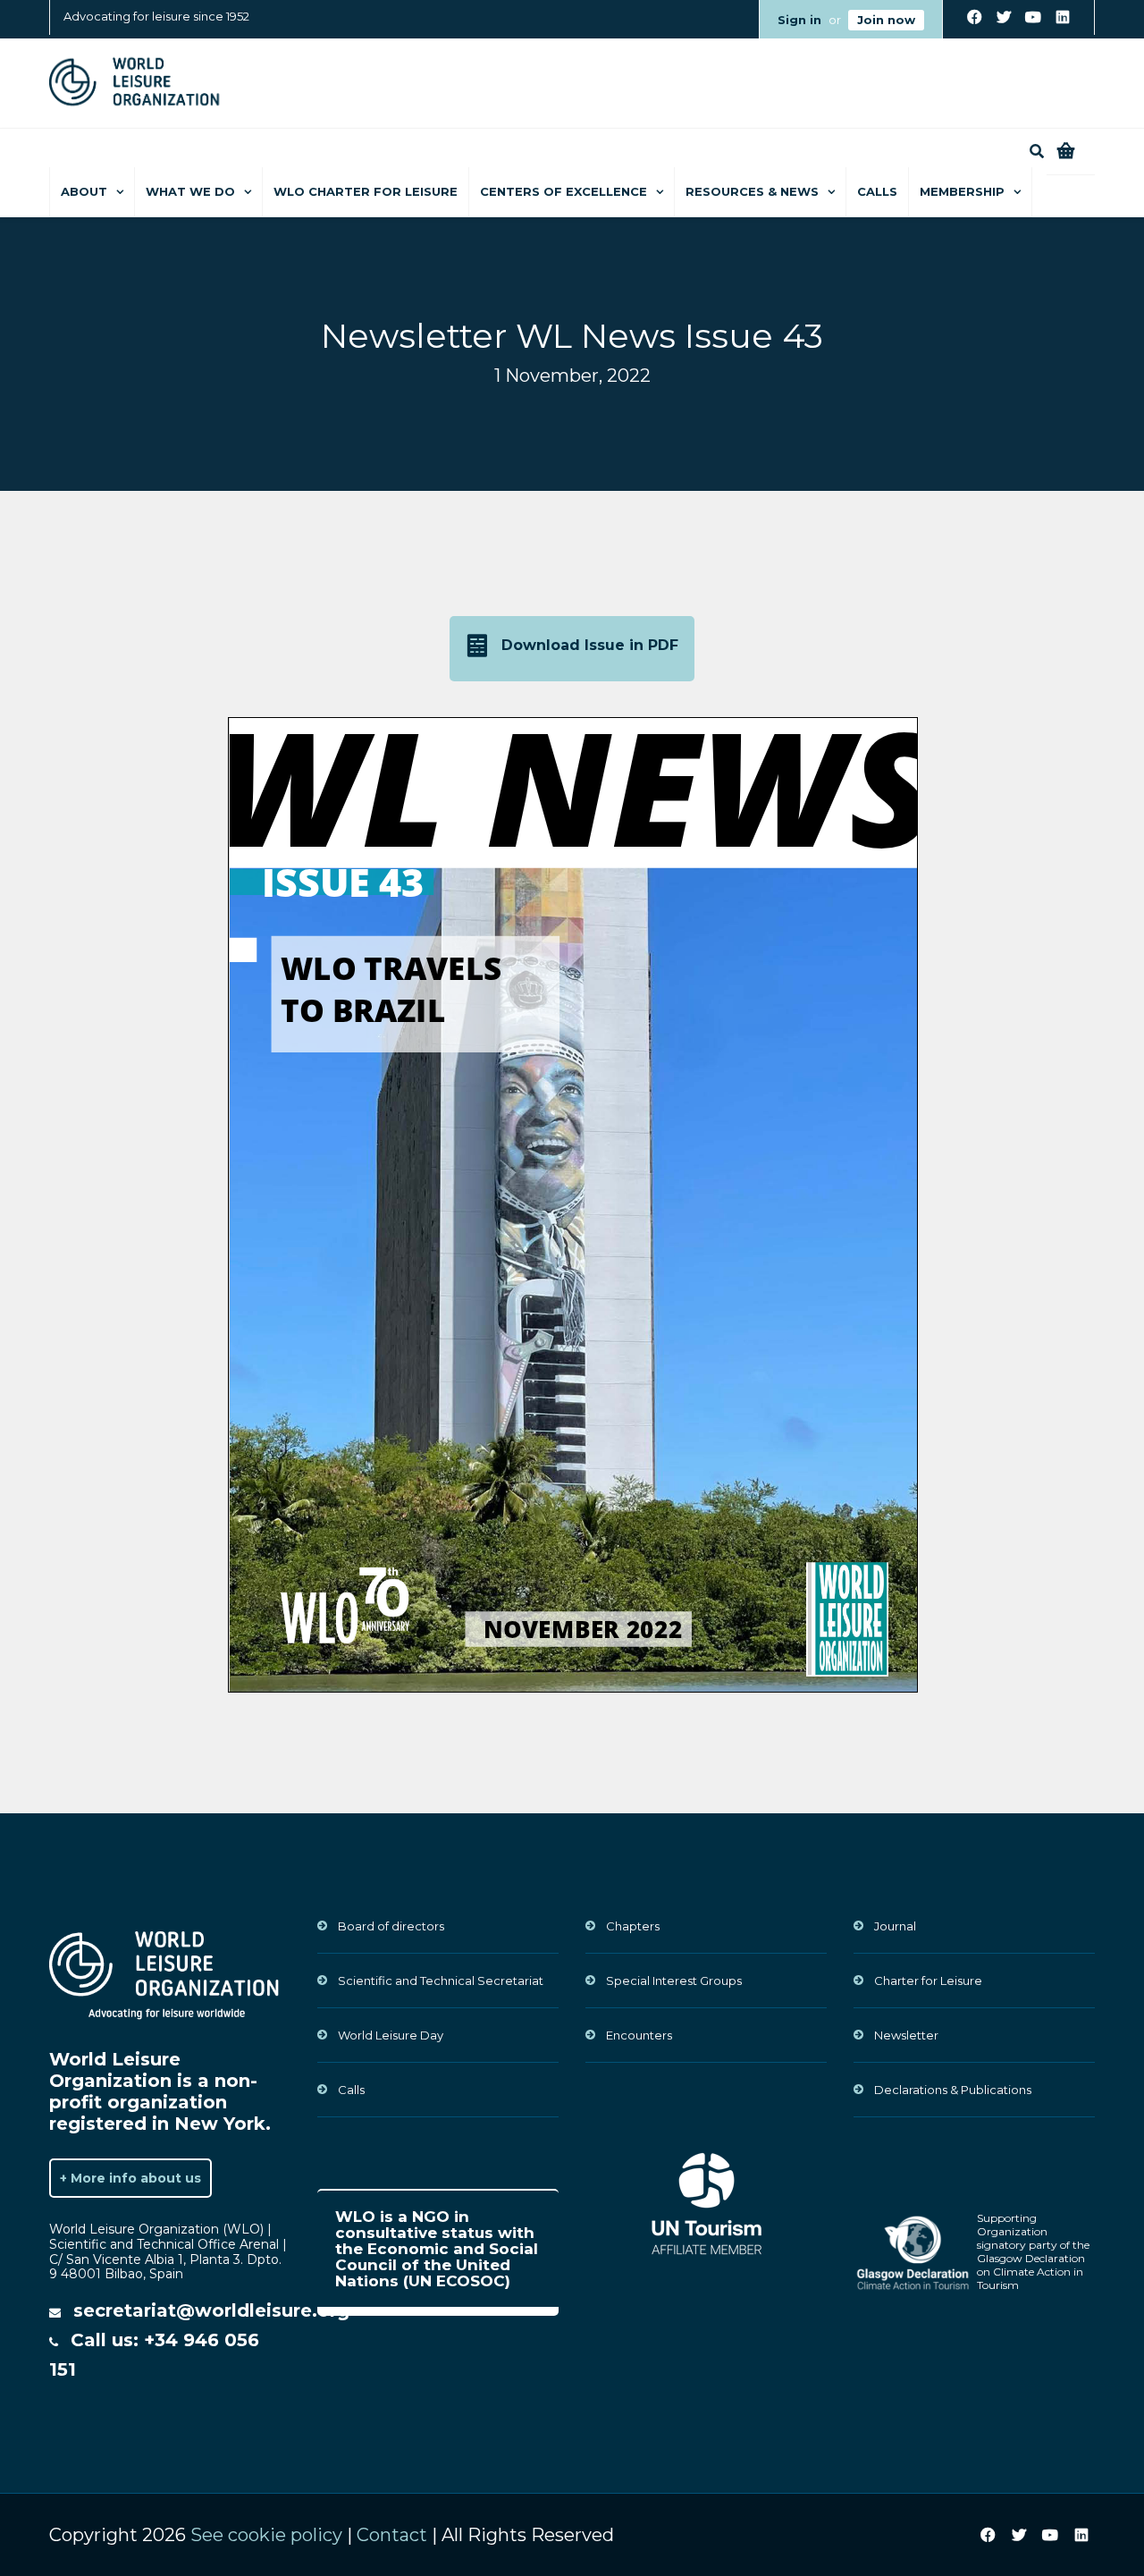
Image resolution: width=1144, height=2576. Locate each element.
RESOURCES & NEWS (752, 191)
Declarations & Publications (953, 2090)
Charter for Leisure (928, 1981)
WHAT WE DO (190, 191)
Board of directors (391, 1926)
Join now (886, 20)
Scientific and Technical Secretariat (441, 1981)
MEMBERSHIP (962, 191)
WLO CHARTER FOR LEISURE (366, 191)
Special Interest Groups (674, 1981)
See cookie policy (266, 2535)
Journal (895, 1926)
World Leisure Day (391, 2035)
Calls (877, 191)
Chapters (633, 1926)
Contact (392, 2535)
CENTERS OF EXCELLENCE (564, 191)
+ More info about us (130, 2178)
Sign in (799, 20)
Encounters (639, 2035)
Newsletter (906, 2035)
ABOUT (84, 191)
